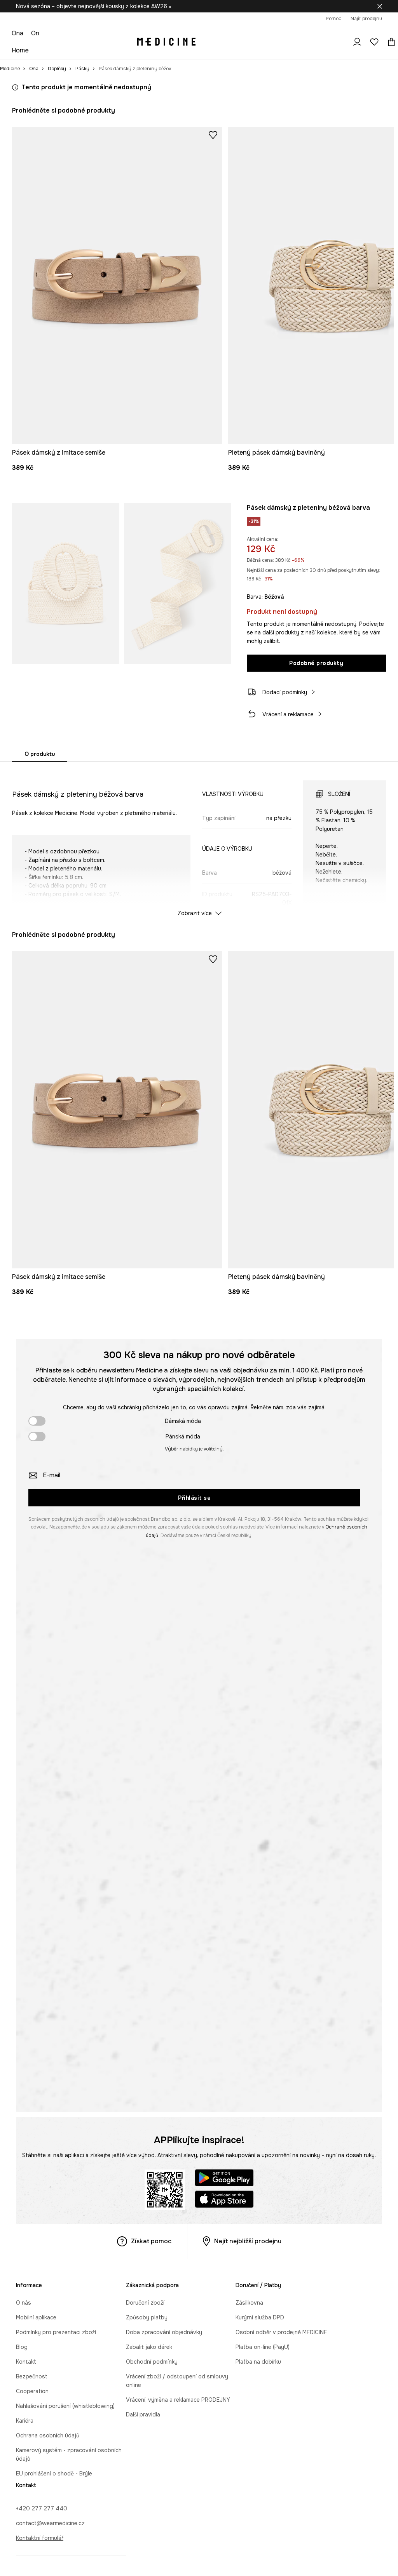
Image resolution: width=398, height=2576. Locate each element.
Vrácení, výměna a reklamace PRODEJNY (178, 2400)
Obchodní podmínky (152, 2362)
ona (17, 33)
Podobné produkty (316, 663)
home (20, 50)
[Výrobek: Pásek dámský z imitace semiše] (117, 286)
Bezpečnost (32, 2376)
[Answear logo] (166, 42)
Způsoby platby (147, 2317)
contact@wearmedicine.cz (50, 2523)
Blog (22, 2347)
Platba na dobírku (258, 2362)
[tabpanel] (199, 841)
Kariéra (25, 2421)
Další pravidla (143, 2414)
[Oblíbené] (374, 42)
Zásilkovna (249, 2303)
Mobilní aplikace (36, 2317)
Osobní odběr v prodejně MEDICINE (281, 2332)
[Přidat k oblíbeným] (213, 135)
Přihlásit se (194, 1498)
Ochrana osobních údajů (48, 2435)
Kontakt (26, 2362)
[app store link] (224, 2200)
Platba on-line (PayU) (263, 2347)
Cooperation (32, 2391)
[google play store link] (224, 2179)
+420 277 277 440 (42, 2508)
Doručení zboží (145, 2303)
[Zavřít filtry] (380, 6)
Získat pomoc (151, 2241)
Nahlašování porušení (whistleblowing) (65, 2406)
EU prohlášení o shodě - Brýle (54, 2474)
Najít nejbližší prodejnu (248, 2241)
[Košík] (389, 42)
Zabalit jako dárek (149, 2347)
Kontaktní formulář (40, 2538)
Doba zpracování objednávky (164, 2332)
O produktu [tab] (40, 754)
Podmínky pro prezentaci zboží (56, 2332)
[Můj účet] (357, 42)
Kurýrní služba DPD (260, 2317)
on (35, 33)
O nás (24, 2303)
